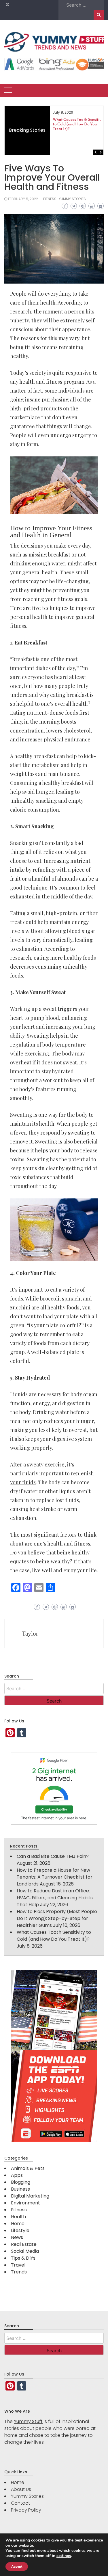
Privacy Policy (26, 2510)
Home (18, 2224)
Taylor (30, 1634)
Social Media (25, 2251)
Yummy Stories (72, 199)
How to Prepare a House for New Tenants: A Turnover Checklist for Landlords (55, 1877)
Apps (17, 2175)
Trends (19, 2272)
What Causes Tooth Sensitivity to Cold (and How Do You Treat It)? (79, 124)
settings (64, 2556)
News (17, 2237)
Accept (17, 2567)
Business (20, 2189)
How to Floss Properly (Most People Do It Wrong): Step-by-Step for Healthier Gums (57, 1918)
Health (18, 2217)
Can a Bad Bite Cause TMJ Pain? (53, 1856)
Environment (25, 2203)
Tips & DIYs (23, 2258)
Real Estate (24, 2244)
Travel (18, 2265)
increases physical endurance (55, 739)
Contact (20, 2503)
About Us (21, 2489)
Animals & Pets (28, 2168)
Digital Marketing (30, 2196)
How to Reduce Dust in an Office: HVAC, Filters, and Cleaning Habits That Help (55, 1898)
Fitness (50, 199)
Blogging (21, 2182)
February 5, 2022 (23, 199)
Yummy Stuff (28, 2422)
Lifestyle (20, 2230)
